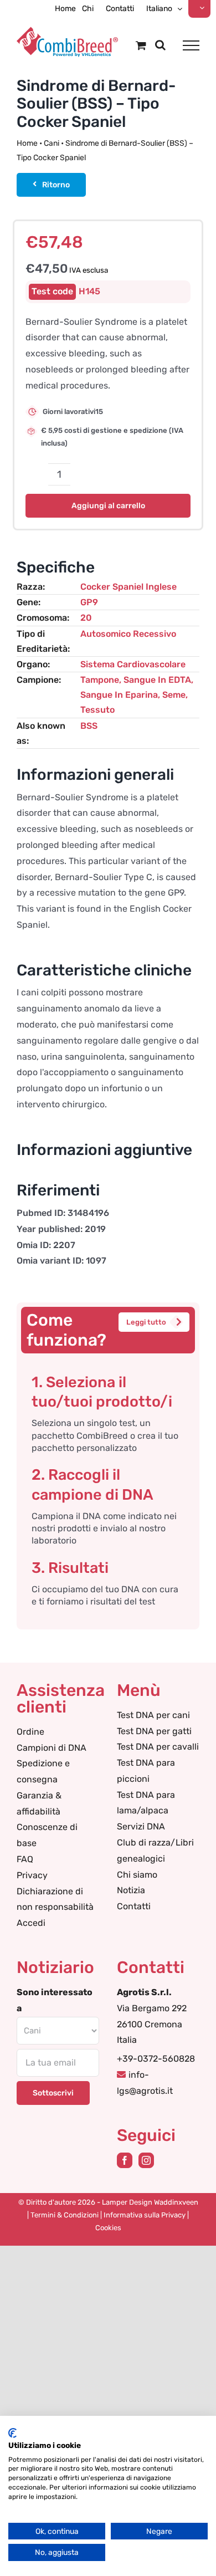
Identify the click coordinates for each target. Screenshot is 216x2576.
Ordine (30, 1732)
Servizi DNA (141, 1826)
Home (27, 143)
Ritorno (56, 185)
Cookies (108, 2228)
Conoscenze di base (47, 1835)
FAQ (25, 1859)
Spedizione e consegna (43, 1771)
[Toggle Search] (160, 45)
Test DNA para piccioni (146, 1771)
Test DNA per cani (153, 1715)
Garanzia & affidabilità (39, 1803)
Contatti (134, 1906)
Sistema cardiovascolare (133, 664)
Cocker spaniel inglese (128, 587)
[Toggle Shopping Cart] (141, 45)
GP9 (89, 602)
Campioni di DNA (52, 1748)
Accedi (31, 1923)
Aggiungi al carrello (108, 506)
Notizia (131, 1890)
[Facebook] (125, 2160)
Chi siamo (137, 1875)
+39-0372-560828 (156, 2059)
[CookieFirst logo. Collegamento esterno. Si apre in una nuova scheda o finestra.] (12, 2433)
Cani (52, 143)
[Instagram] (146, 2160)
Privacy (32, 1875)
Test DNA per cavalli (158, 1747)
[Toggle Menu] (191, 45)
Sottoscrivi (53, 2093)
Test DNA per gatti (154, 1731)
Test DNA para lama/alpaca (146, 1803)
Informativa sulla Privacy (145, 2215)
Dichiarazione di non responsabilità (55, 1899)
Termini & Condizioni (65, 2215)
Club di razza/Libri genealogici (155, 1851)
